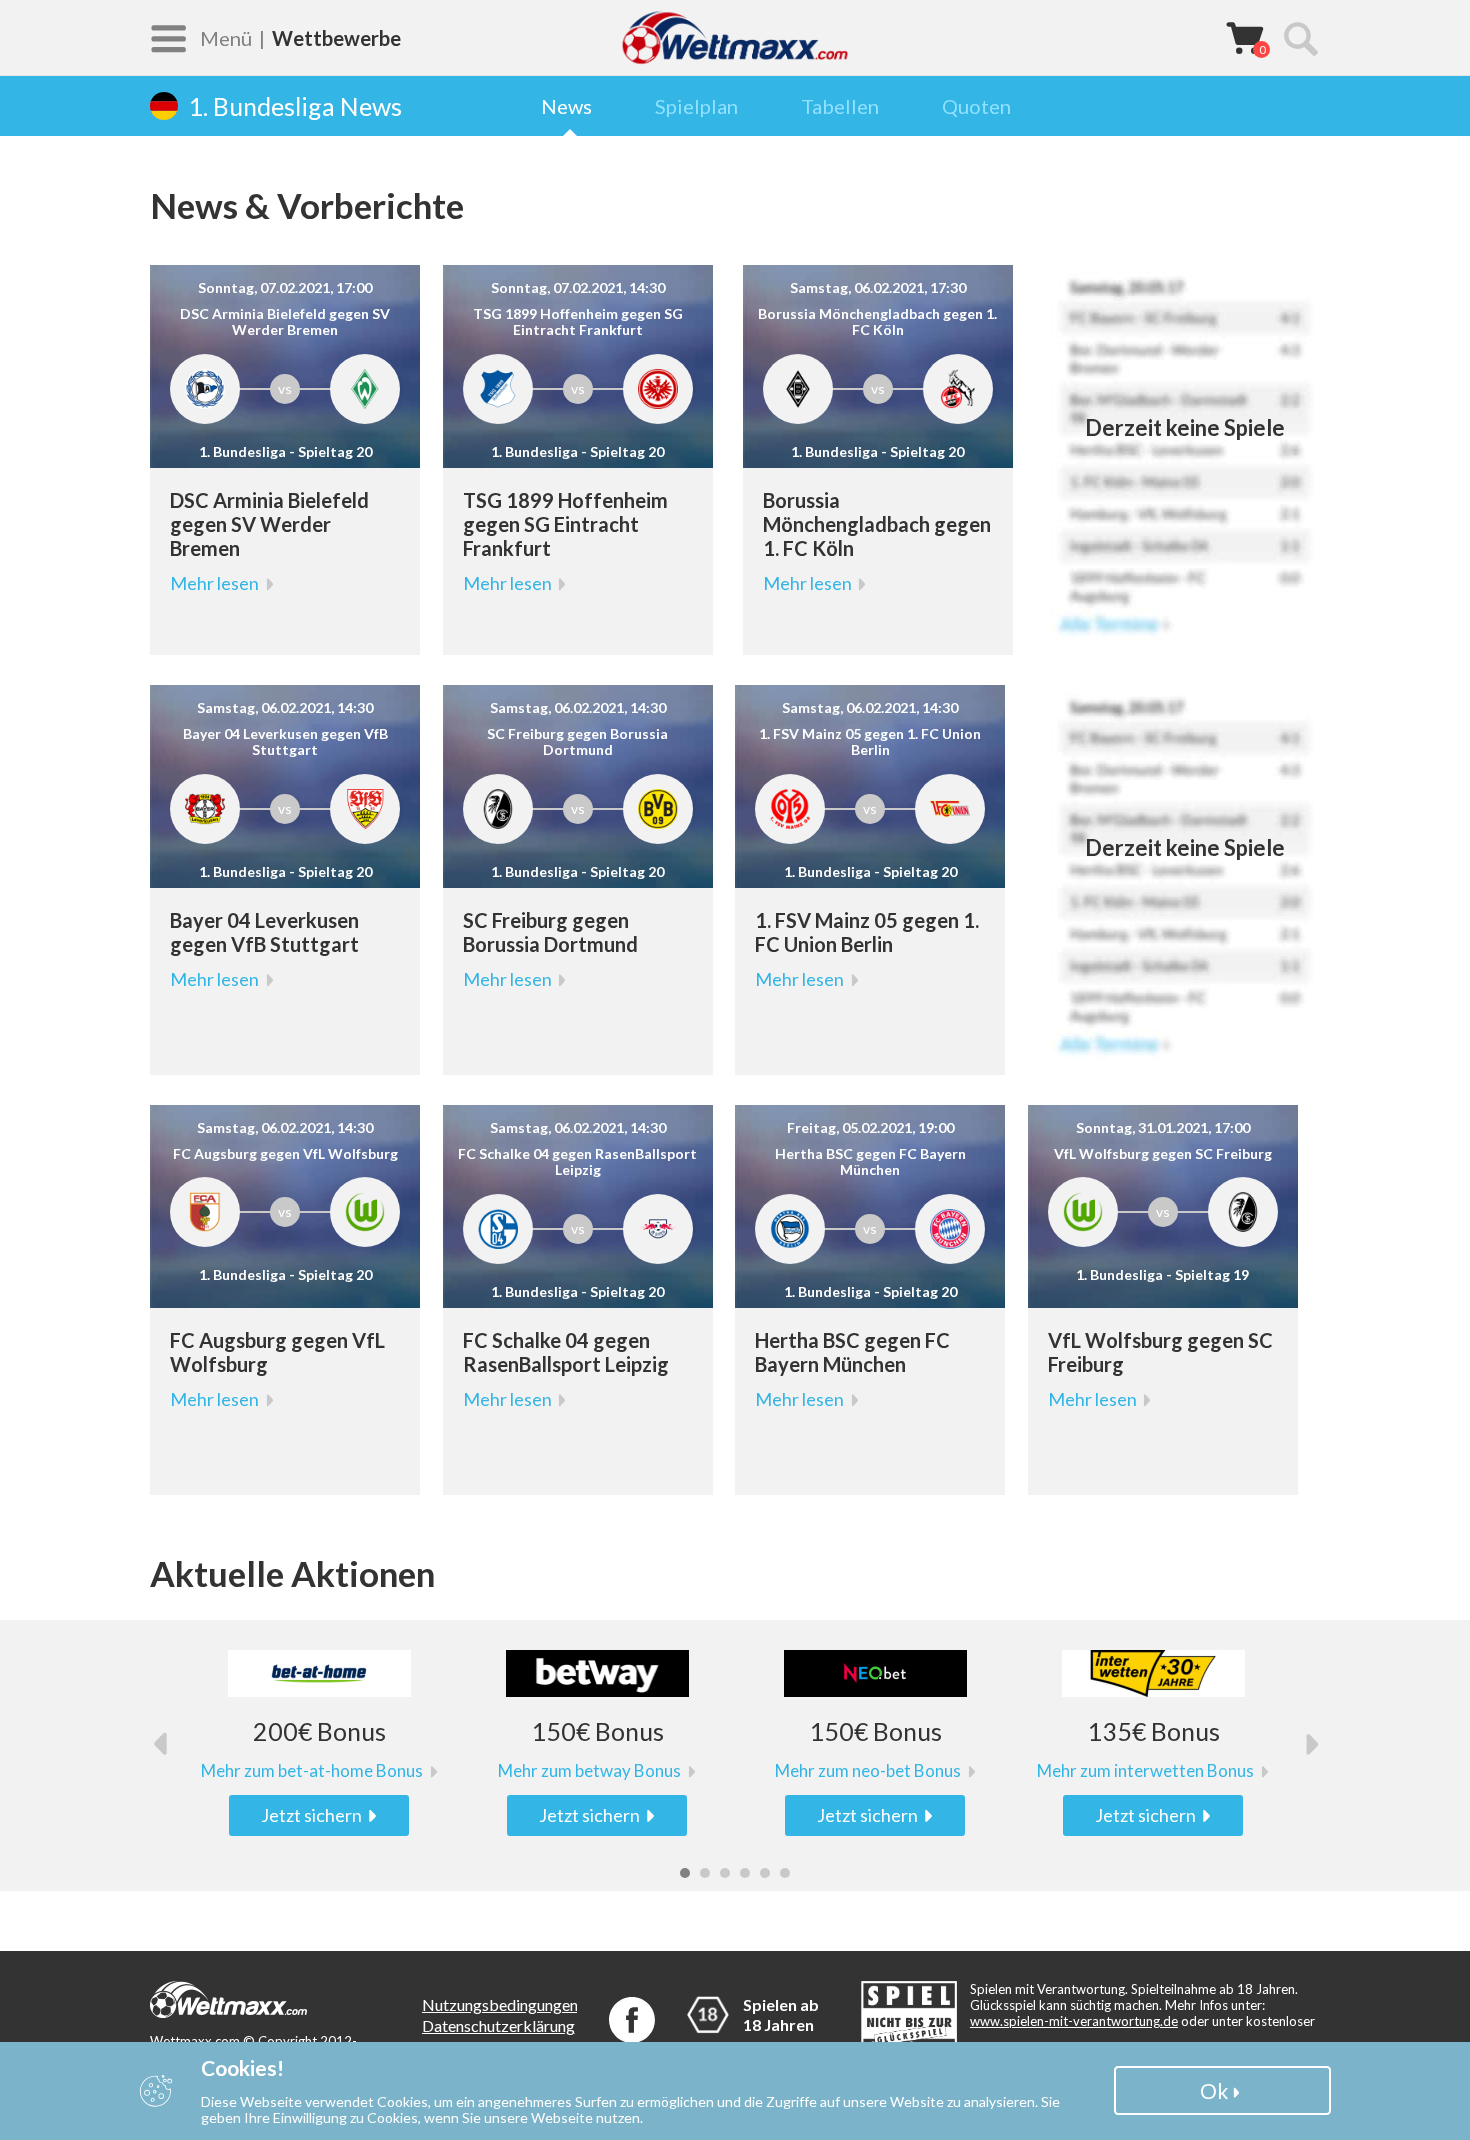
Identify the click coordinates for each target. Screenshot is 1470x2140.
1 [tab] (685, 1873)
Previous (162, 1743)
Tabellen (840, 106)
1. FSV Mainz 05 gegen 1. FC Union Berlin (867, 932)
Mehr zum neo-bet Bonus (868, 1771)
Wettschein (1245, 37)
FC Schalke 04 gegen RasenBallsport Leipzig (566, 1352)
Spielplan (696, 106)
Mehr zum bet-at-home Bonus (312, 1771)
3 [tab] (725, 1873)
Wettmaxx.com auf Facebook (632, 2020)
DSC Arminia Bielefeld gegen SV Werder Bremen (269, 524)
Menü (226, 38)
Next (1307, 1743)
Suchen (1300, 38)
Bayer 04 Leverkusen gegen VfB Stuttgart (264, 932)
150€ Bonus (597, 1731)
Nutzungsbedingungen (500, 2004)
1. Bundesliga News (295, 106)
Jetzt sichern (311, 1815)
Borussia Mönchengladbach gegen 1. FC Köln (877, 524)
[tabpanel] (319, 1743)
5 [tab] (765, 1873)
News (566, 106)
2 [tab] (705, 1873)
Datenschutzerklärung (498, 2025)
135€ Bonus (1153, 1731)
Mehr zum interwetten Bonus (1145, 1771)
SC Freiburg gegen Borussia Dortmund (550, 932)
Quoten (976, 106)
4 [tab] (745, 1873)
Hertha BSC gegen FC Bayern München (852, 1352)
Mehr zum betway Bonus (589, 1771)
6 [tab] (785, 1873)
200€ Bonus (319, 1731)
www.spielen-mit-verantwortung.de (1074, 2021)
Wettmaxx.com (735, 37)
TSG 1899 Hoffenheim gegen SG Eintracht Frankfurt (565, 524)
